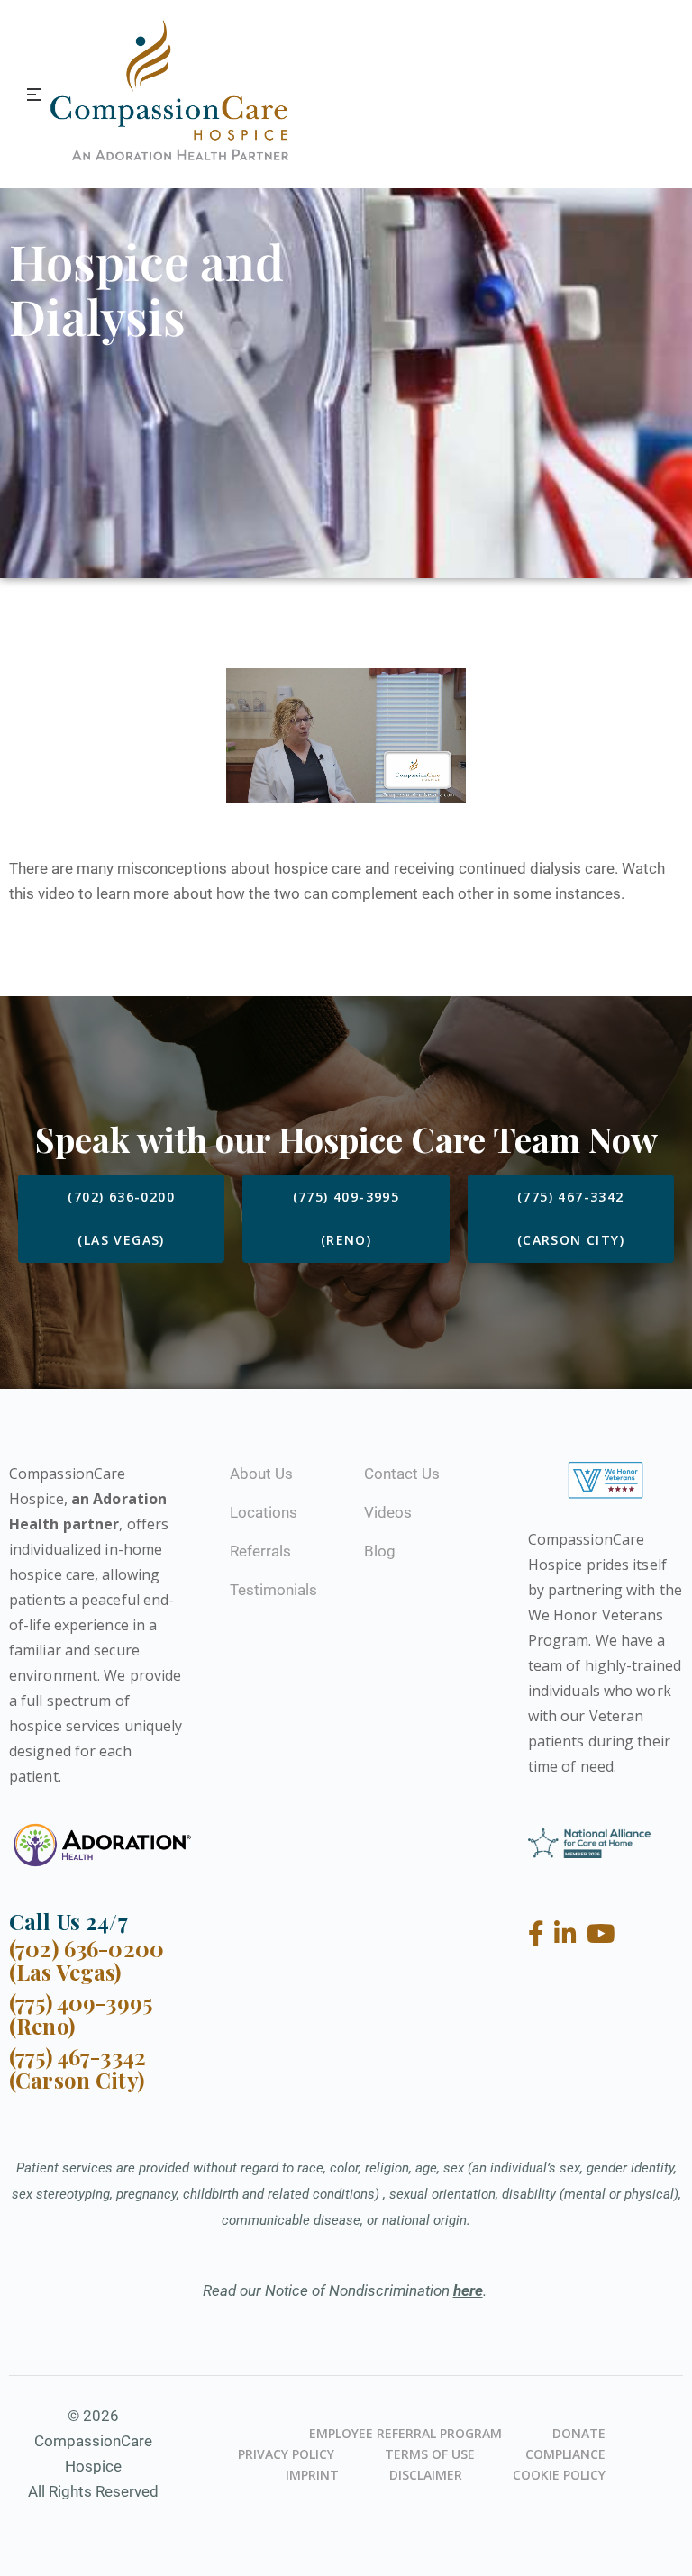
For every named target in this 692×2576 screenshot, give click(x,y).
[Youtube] (601, 1934)
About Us (261, 1474)
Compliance (565, 2454)
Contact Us (402, 1474)
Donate (579, 2433)
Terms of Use (430, 2454)
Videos (388, 1512)
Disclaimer (426, 2475)
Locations (264, 1512)
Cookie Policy (559, 2475)
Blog (380, 1551)
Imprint (312, 2475)
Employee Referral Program (405, 2433)
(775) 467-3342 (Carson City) (77, 2068)
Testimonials (273, 1590)
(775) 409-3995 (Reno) (81, 2014)
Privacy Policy (286, 2454)
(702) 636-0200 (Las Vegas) (86, 1960)
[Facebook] (539, 1934)
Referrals (260, 1551)
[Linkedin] (569, 1934)
